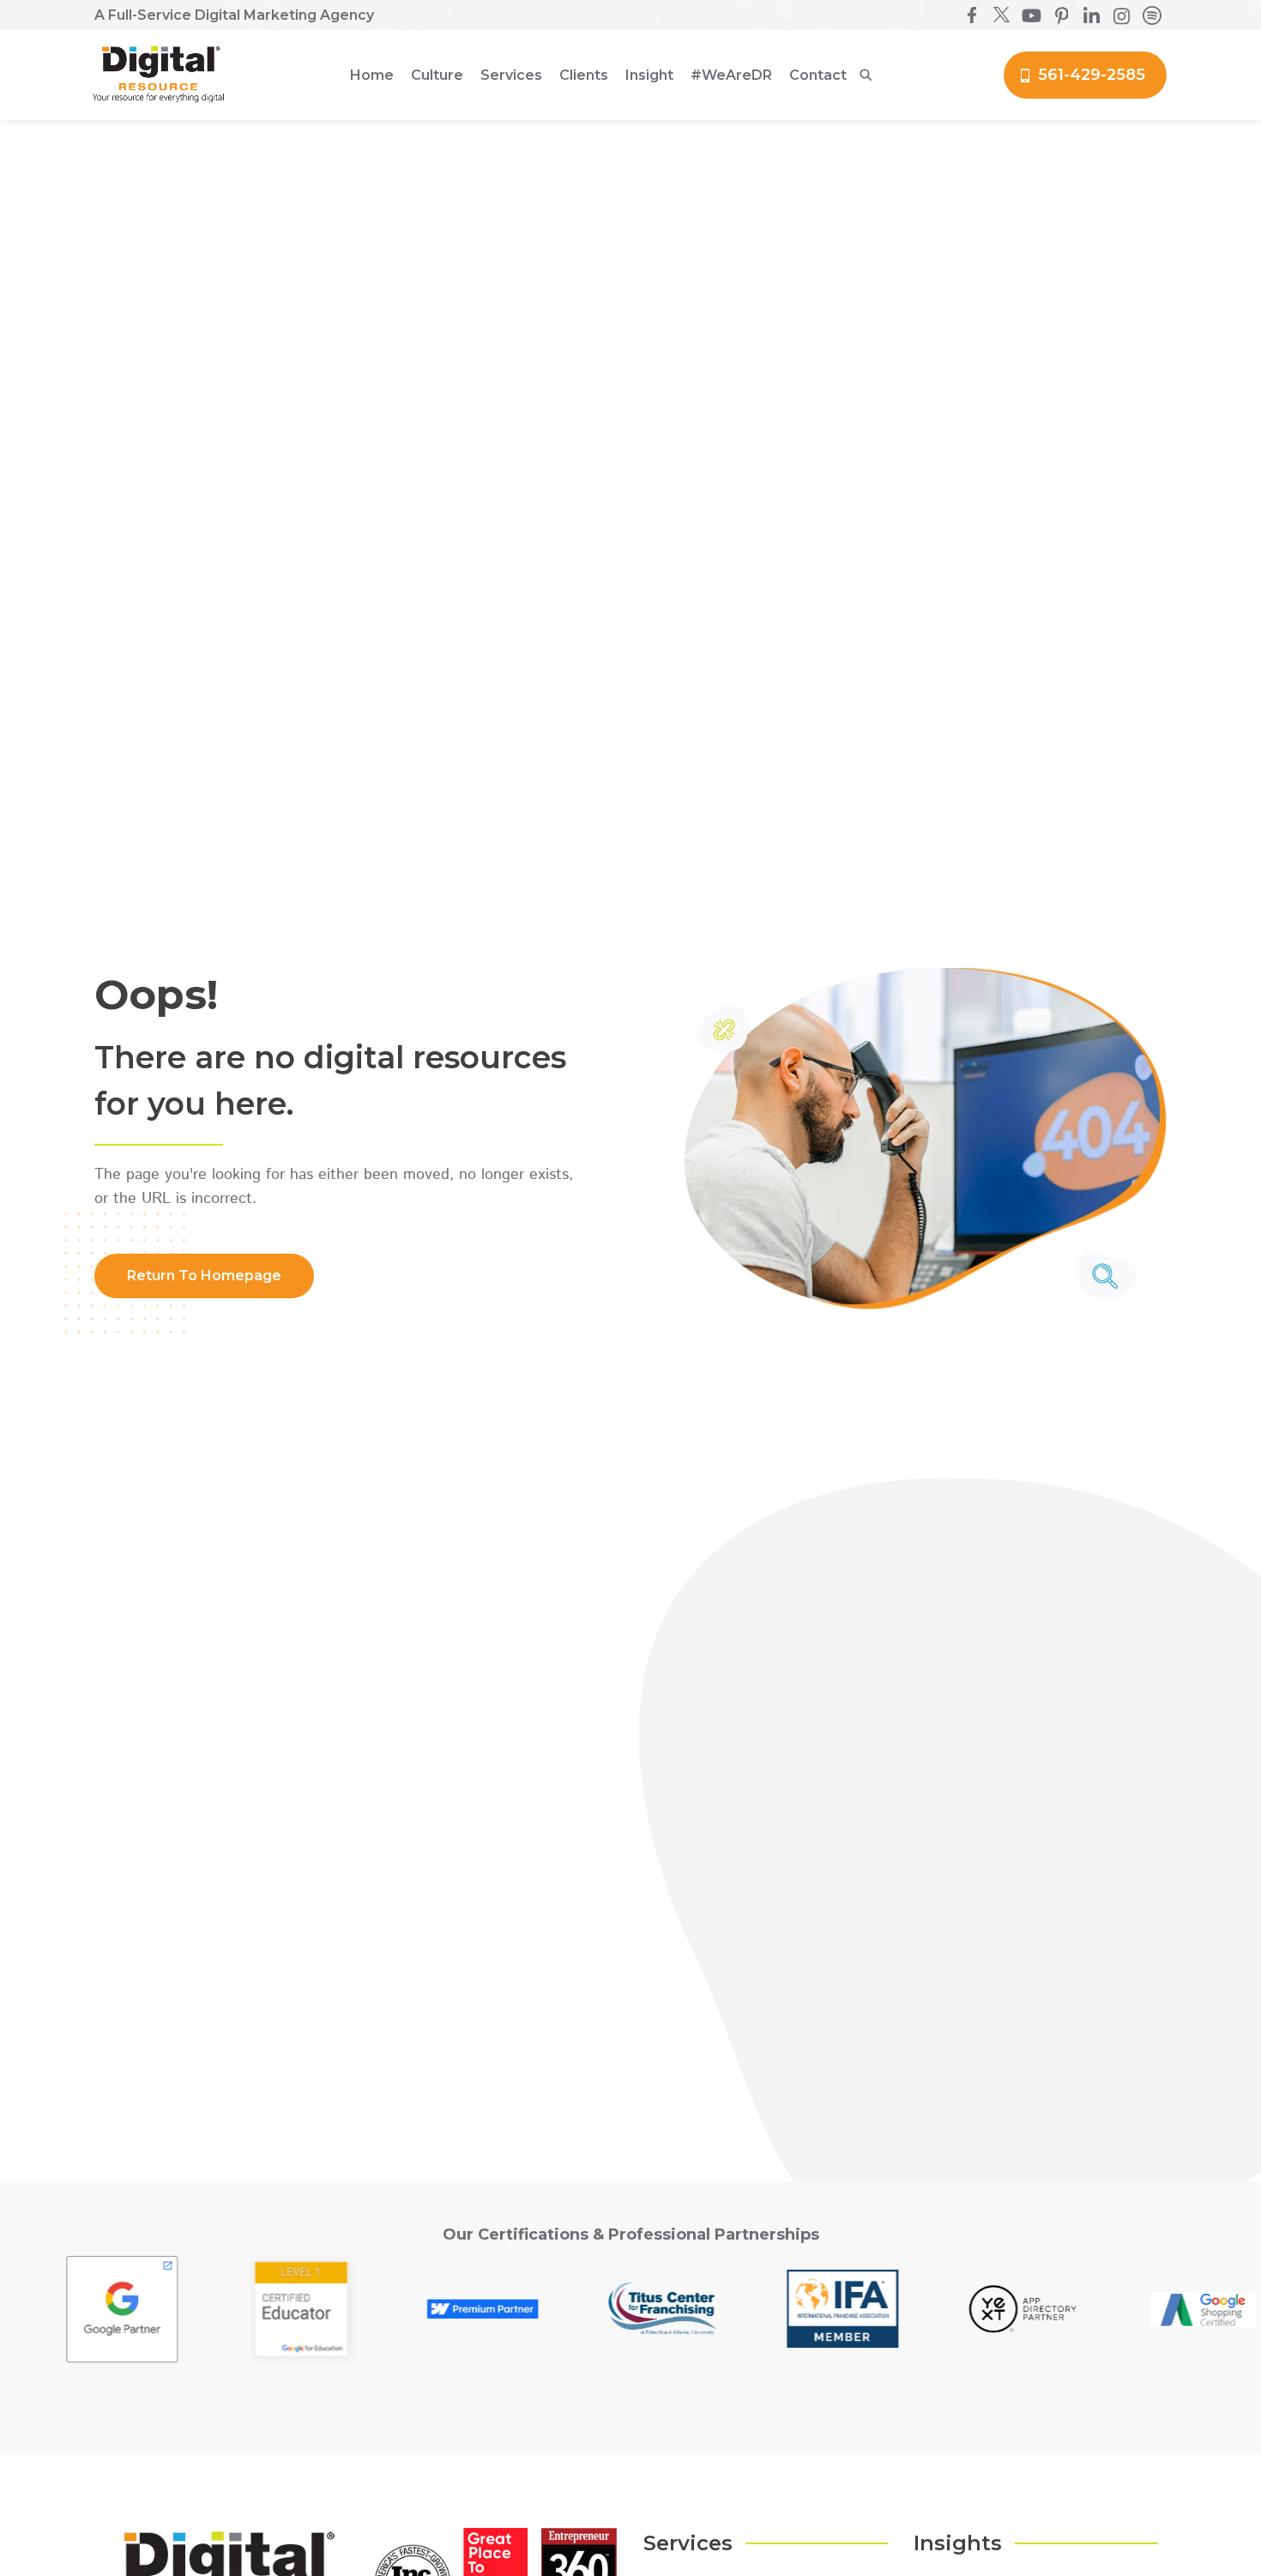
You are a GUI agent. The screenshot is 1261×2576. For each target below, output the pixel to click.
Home (372, 75)
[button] (437, 76)
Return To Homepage (204, 1276)
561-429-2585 (1092, 75)
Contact (818, 75)
